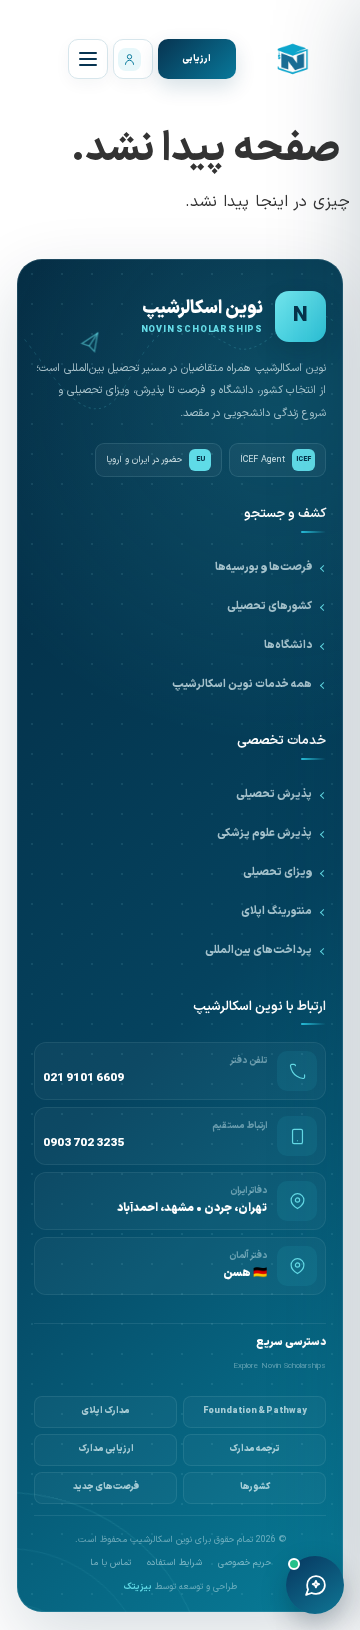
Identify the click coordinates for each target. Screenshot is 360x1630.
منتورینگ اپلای (276, 911)
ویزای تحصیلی (277, 872)
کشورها (255, 1487)
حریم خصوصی (244, 1563)
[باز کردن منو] (88, 59)
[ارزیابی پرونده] (197, 59)
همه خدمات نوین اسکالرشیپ (242, 684)
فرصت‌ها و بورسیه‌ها (263, 567)
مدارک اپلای (105, 1411)
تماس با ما (110, 1563)
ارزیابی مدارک (106, 1449)
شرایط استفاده (174, 1563)
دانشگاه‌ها (288, 645)
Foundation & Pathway (255, 1411)
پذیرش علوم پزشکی (264, 833)
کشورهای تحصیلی (269, 606)
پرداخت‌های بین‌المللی (258, 950)
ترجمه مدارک (254, 1449)
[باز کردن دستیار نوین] (315, 1585)
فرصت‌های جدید (106, 1487)
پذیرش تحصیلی (274, 794)
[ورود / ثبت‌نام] (133, 59)
